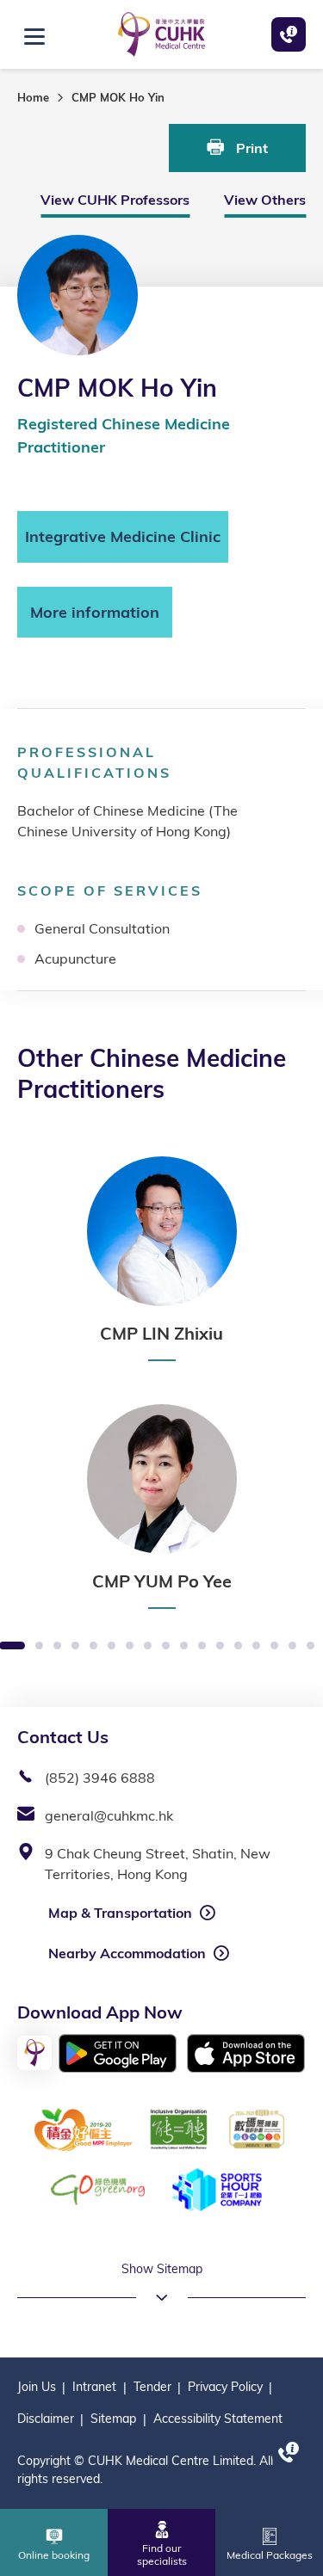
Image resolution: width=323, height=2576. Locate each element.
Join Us (37, 2387)
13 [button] (220, 1646)
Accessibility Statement (218, 2419)
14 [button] (238, 1646)
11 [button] (184, 1646)
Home (33, 97)
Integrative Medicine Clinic (123, 536)
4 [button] (57, 1646)
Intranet (94, 2387)
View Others (265, 200)
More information (95, 612)
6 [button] (93, 1646)
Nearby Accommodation (127, 1953)
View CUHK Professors (115, 200)
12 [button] (202, 1646)
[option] (161, 1259)
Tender (152, 2387)
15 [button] (256, 1646)
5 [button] (75, 1646)
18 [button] (311, 1646)
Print (250, 148)
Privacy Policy (225, 2387)
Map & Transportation (120, 1913)
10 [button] (166, 1646)
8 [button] (130, 1646)
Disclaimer (46, 2419)
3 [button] (39, 1646)
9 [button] (148, 1646)
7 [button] (112, 1646)
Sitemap (113, 2419)
